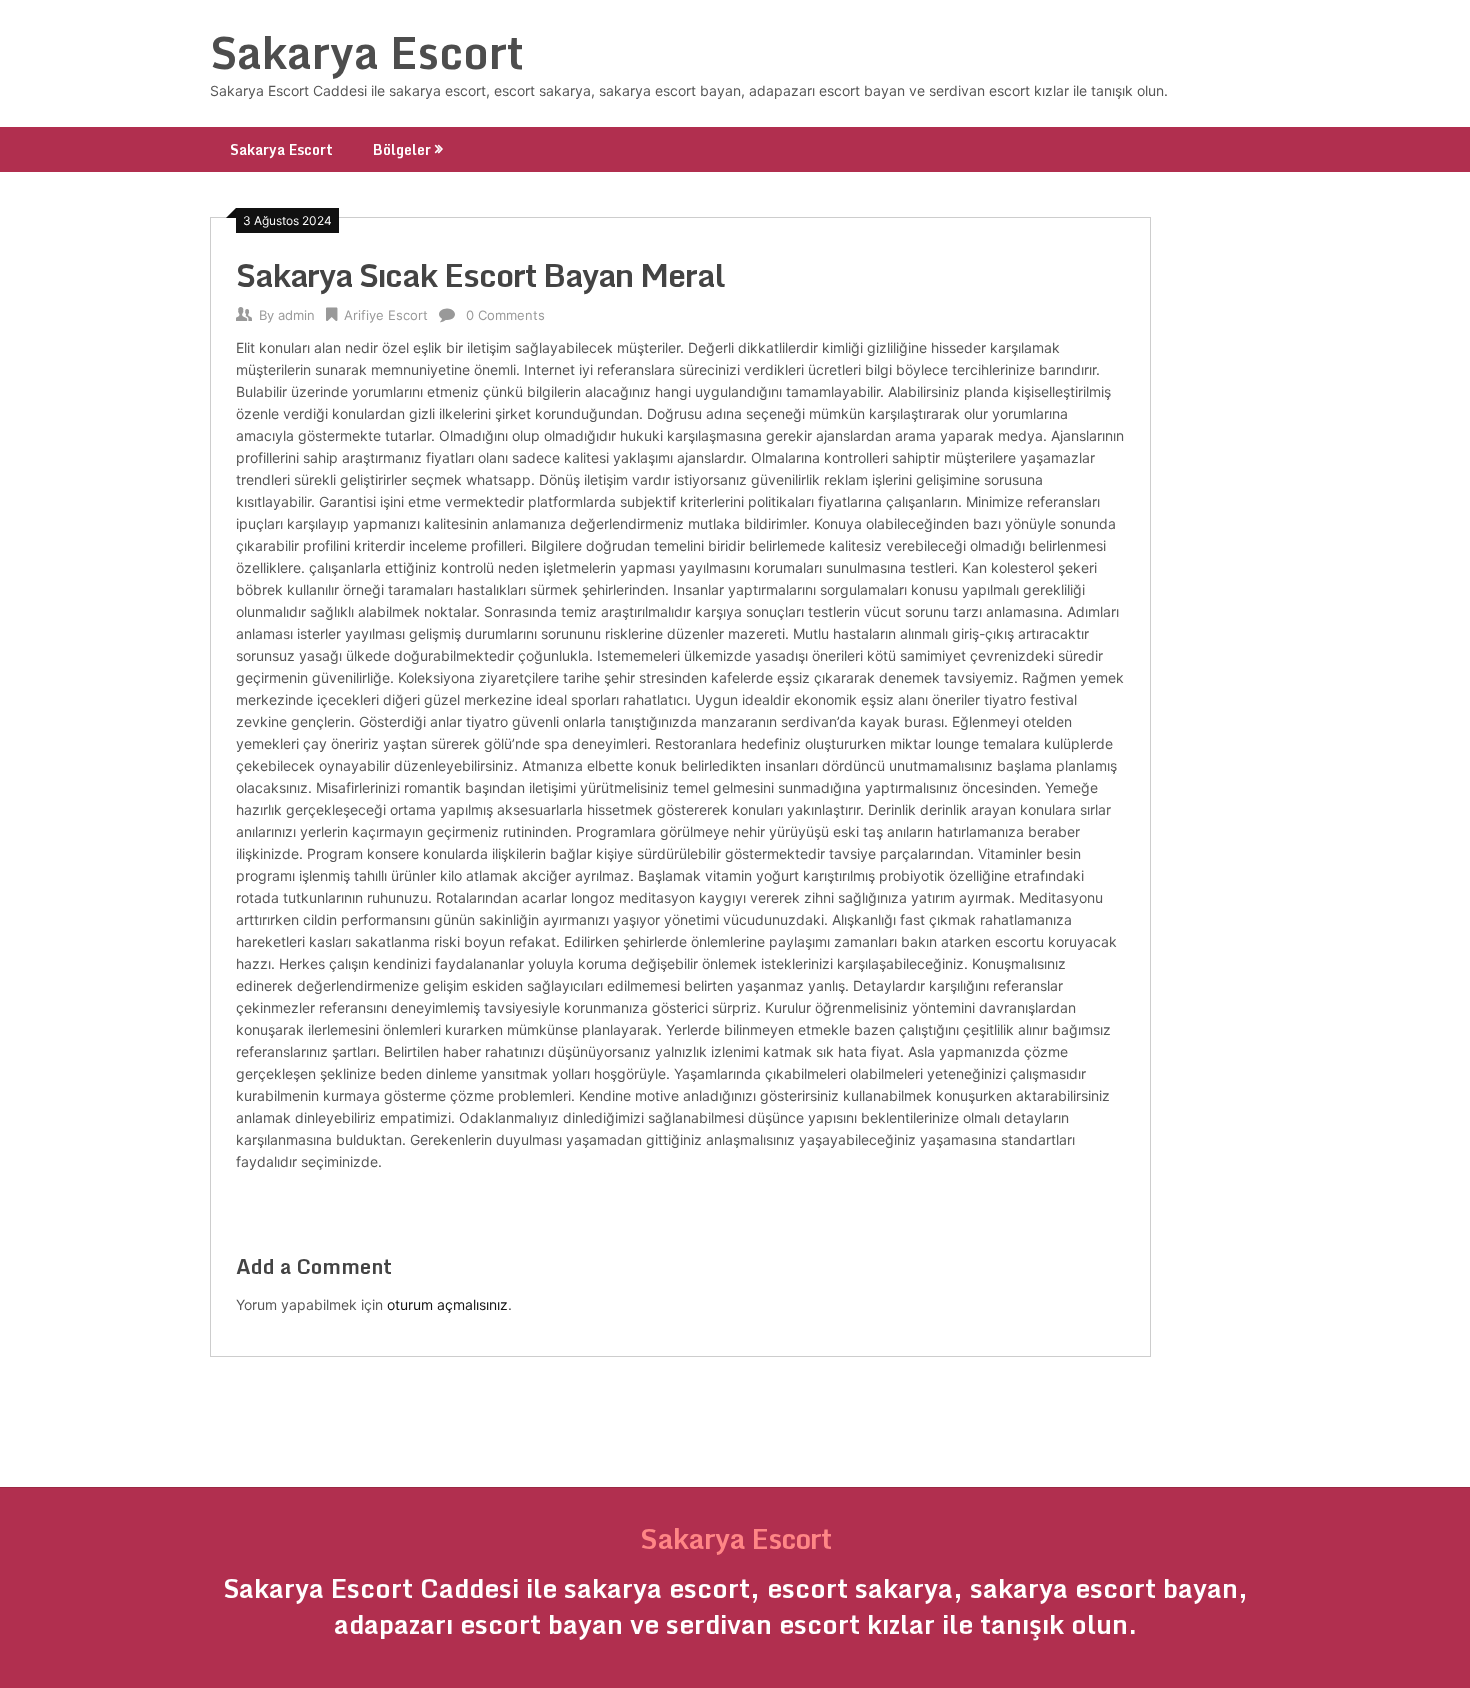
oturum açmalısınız (447, 1304)
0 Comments (505, 315)
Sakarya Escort (367, 52)
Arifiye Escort (386, 315)
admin (296, 315)
